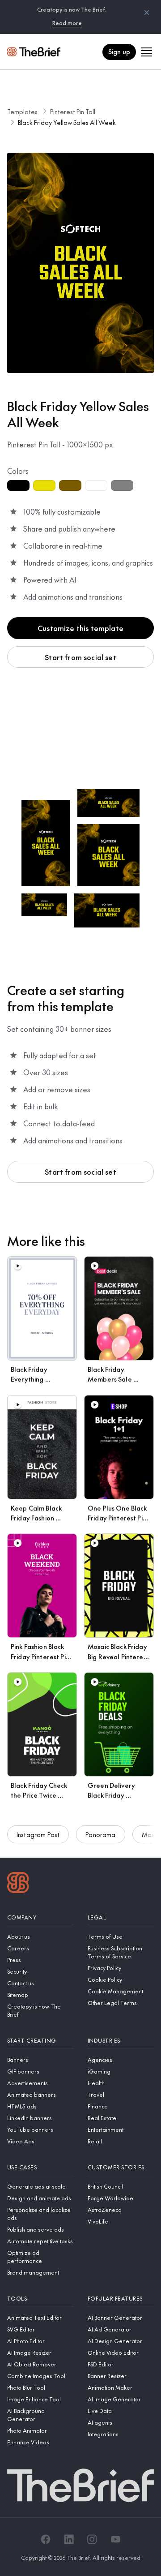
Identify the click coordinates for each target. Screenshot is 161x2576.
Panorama (100, 1834)
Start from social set (80, 657)
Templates (22, 112)
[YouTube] (115, 2539)
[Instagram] (92, 2539)
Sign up (119, 52)
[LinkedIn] (69, 2539)
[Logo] (18, 1884)
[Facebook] (46, 2539)
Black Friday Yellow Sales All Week (67, 122)
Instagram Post (38, 1834)
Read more (67, 23)
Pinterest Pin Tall (73, 112)
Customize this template (80, 628)
